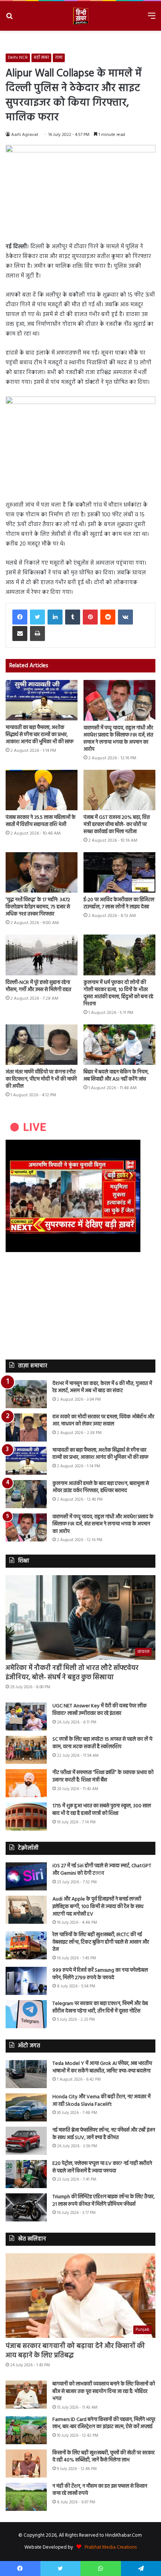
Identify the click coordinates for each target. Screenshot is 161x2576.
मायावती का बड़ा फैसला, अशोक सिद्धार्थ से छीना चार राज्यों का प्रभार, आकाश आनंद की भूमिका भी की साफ (40, 735)
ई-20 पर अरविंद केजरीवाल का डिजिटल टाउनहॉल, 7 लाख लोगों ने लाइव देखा (119, 903)
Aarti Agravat (25, 135)
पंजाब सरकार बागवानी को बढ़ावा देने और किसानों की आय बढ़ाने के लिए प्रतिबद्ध (75, 2351)
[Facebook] (20, 617)
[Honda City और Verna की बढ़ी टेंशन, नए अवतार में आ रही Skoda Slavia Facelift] (26, 2107)
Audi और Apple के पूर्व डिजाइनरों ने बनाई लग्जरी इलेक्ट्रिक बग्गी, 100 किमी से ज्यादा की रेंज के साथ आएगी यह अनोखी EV (98, 1907)
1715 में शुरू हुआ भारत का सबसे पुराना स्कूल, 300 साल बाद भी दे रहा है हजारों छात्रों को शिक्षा (102, 1810)
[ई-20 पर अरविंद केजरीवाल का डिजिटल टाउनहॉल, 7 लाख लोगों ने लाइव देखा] (119, 872)
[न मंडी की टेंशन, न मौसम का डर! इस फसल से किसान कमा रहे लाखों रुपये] (26, 2497)
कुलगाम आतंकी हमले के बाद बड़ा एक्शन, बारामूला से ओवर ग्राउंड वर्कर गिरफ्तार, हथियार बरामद (101, 1487)
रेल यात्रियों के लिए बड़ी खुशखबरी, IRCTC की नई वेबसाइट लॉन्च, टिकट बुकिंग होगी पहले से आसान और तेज (101, 1942)
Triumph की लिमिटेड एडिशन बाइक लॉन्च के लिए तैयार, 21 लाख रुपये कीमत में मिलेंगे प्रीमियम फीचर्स (104, 2201)
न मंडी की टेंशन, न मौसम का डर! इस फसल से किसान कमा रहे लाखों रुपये (100, 2490)
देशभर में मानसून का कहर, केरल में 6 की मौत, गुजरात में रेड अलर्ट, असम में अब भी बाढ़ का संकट (102, 1387)
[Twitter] (37, 617)
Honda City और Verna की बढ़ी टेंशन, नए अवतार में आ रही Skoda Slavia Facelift (101, 2101)
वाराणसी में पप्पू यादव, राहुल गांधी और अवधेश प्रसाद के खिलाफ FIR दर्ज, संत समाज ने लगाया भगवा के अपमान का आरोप (118, 739)
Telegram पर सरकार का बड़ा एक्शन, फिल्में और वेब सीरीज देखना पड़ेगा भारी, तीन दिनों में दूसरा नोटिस (100, 2007)
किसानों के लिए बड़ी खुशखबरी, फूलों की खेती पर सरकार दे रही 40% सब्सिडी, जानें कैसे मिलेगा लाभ (104, 2457)
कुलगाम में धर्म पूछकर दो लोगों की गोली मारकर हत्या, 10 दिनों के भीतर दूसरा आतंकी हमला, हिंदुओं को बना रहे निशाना (118, 993)
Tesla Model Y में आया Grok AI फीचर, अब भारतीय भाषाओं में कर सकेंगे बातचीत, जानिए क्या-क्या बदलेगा (102, 2067)
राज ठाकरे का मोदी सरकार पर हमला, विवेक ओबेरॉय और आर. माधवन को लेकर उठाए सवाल (103, 1421)
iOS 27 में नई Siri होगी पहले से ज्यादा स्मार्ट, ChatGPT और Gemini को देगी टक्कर (102, 1870)
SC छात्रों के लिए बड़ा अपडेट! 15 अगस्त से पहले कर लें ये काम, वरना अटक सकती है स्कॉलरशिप (102, 1743)
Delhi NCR (18, 58)
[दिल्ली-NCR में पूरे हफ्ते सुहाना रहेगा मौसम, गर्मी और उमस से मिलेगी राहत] (42, 955)
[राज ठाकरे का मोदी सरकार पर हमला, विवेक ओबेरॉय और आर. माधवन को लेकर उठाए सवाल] (26, 1427)
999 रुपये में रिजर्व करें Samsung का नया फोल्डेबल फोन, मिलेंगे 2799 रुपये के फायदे (100, 1974)
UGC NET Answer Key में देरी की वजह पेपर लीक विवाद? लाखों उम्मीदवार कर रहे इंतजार (100, 1710)
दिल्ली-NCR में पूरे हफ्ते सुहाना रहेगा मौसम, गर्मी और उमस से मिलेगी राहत (38, 986)
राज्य (59, 58)
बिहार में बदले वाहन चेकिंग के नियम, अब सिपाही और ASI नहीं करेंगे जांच (116, 1076)
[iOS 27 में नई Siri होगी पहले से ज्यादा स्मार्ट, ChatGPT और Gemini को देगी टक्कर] (26, 1876)
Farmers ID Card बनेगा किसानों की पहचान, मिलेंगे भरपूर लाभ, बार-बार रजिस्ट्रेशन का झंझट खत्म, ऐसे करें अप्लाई (104, 2423)
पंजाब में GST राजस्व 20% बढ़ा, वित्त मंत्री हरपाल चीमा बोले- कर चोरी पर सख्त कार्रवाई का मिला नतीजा (117, 825)
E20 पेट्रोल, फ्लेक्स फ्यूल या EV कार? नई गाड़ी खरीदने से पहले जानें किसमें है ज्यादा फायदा (102, 2167)
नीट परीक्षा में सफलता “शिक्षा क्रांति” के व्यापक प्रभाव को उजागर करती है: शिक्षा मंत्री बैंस (103, 1776)
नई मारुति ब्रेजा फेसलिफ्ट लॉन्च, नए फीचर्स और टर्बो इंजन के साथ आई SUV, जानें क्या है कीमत (104, 2134)
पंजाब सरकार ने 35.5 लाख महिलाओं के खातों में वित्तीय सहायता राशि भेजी (41, 821)
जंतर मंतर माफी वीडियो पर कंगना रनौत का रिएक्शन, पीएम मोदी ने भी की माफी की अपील (41, 1079)
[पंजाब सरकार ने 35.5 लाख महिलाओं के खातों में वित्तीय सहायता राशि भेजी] (42, 790)
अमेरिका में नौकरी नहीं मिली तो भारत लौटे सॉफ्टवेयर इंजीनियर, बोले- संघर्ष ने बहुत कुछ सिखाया (72, 1673)
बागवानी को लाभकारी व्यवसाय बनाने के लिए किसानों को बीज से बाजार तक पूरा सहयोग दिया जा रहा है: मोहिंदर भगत (104, 2391)
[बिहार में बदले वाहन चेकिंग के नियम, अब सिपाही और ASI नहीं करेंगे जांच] (119, 1045)
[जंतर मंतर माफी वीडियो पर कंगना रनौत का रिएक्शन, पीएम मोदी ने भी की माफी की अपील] (42, 1045)
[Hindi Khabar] (80, 16)
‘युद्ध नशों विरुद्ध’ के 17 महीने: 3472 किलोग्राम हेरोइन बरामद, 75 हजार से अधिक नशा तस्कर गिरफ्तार (38, 907)
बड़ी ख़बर (41, 58)
